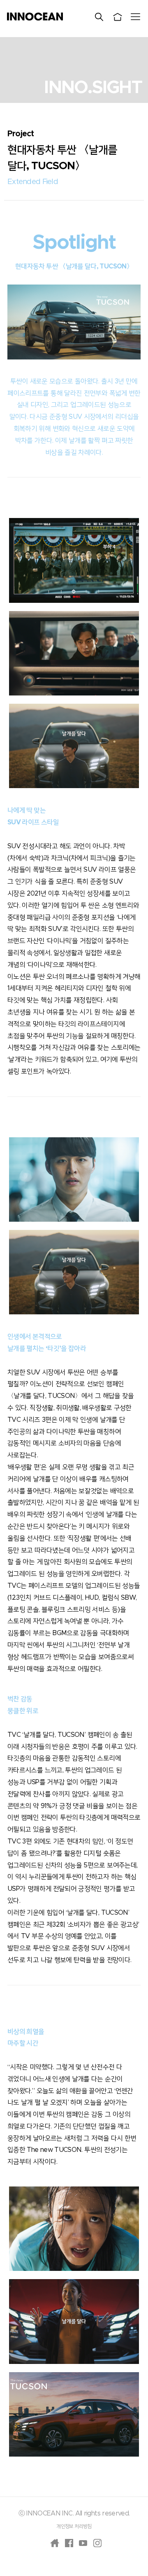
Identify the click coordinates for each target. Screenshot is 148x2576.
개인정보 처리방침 (74, 2526)
